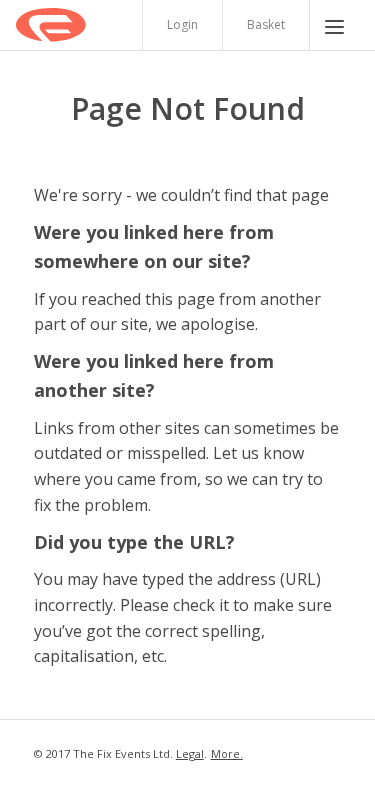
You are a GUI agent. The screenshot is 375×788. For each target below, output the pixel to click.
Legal (190, 753)
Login (182, 24)
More (225, 753)
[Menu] (334, 25)
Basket (266, 24)
